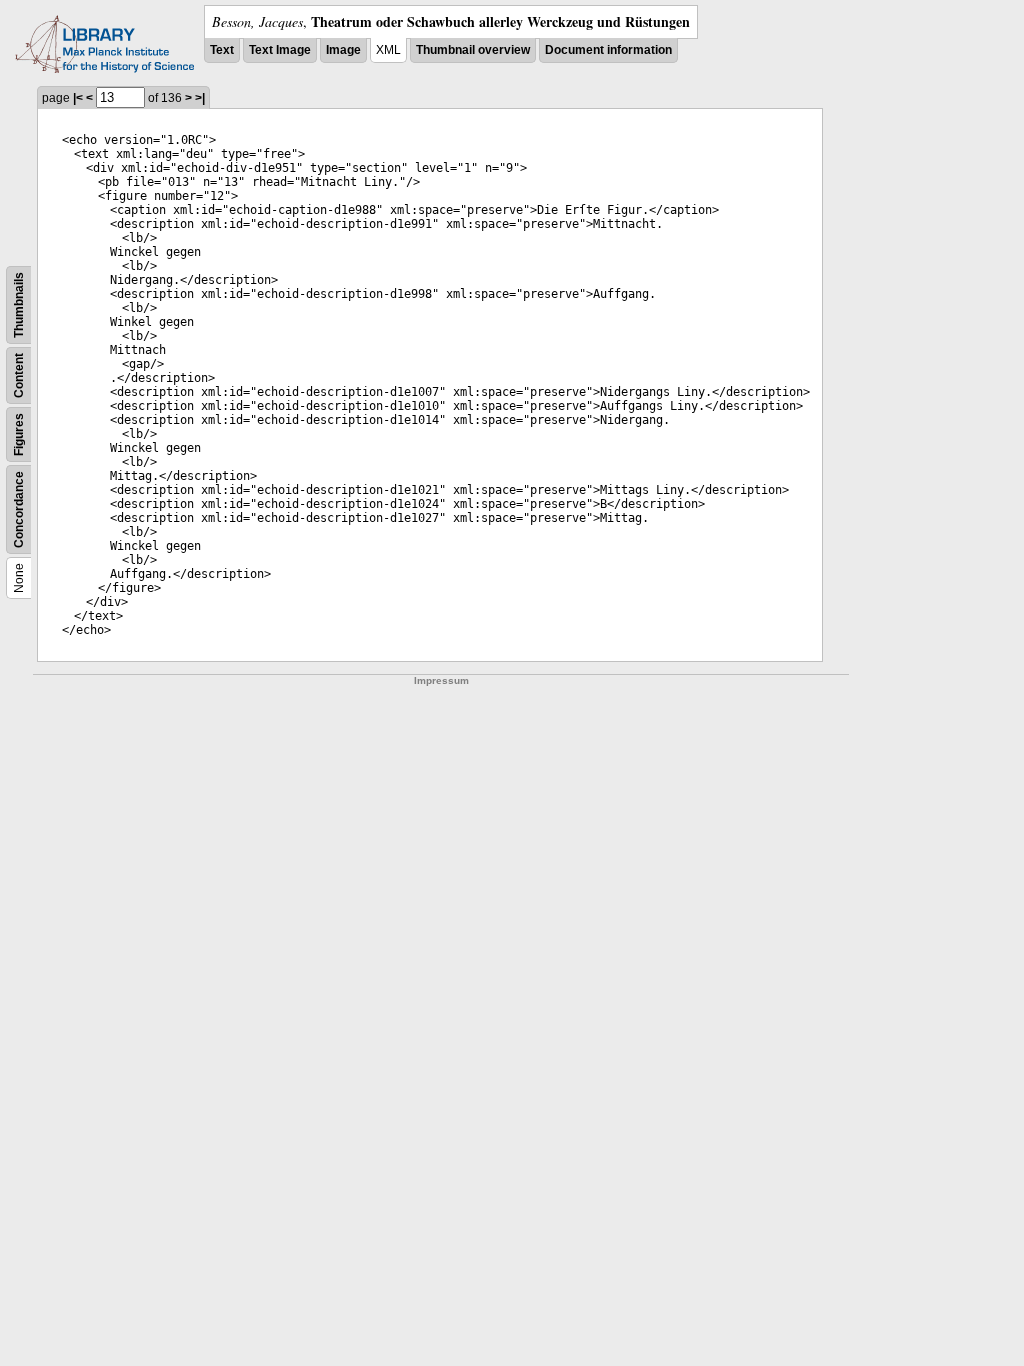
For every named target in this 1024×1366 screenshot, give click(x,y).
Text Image (280, 50)
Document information (608, 50)
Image (343, 50)
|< (78, 98)
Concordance (19, 509)
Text (222, 50)
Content (19, 375)
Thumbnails (19, 305)
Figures (19, 434)
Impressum (441, 680)
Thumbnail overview (473, 50)
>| (200, 98)
